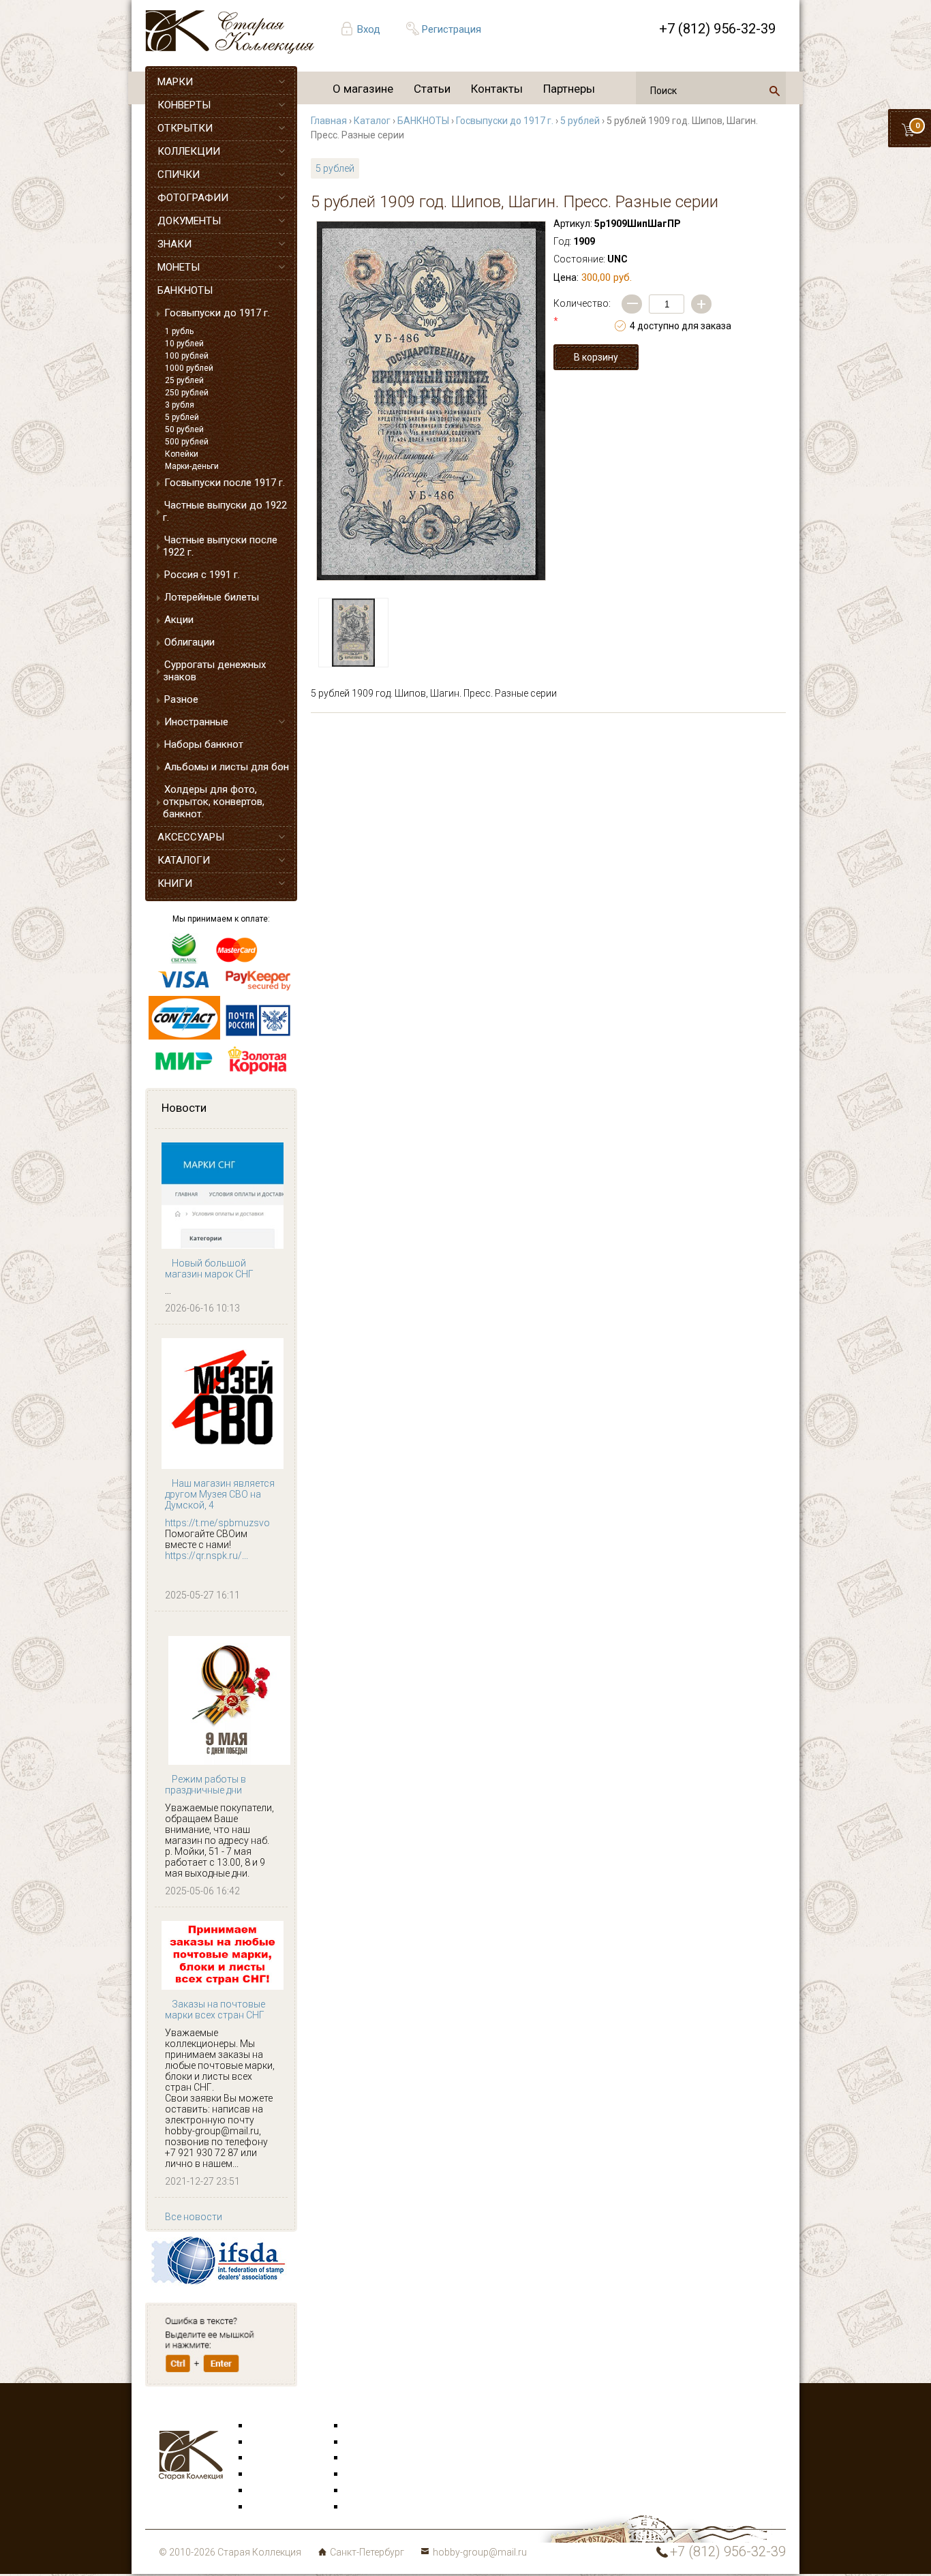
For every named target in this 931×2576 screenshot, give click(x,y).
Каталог (372, 121)
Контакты (497, 89)
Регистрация (452, 29)
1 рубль (179, 331)
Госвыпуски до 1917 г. (217, 313)
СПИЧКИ (179, 175)
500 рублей (187, 442)
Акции (179, 620)
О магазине (363, 89)
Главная (329, 121)
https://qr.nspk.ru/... (207, 1556)
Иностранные (196, 722)
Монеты (364, 2474)
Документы (371, 2458)
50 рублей (184, 429)
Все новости (194, 2217)
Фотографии (374, 2442)
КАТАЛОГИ (184, 860)
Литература (276, 2507)
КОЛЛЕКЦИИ (189, 151)
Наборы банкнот (204, 744)
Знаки (264, 2474)
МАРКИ (175, 82)
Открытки (272, 2442)
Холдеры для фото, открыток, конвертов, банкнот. (214, 802)
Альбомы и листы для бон (227, 767)
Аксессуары (277, 2458)
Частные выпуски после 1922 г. (220, 546)
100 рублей (187, 356)
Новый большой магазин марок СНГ (209, 1269)
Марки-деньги (192, 466)
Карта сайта (373, 2507)
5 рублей (182, 417)
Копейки (182, 454)
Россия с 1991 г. (202, 575)
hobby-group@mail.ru (480, 2552)
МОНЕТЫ (179, 267)
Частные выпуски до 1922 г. (225, 511)
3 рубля (180, 405)
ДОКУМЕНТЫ (189, 221)
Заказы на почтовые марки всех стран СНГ (215, 2010)
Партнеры (569, 89)
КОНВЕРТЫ (184, 105)
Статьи (432, 89)
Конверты (368, 2426)
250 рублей (187, 393)
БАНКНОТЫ (185, 290)
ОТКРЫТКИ (185, 128)
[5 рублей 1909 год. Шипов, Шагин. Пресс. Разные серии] (431, 401)
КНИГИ (175, 883)
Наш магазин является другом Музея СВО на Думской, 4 (220, 1494)
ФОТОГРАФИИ (193, 198)
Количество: (582, 312)
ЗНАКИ (174, 244)
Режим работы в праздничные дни (205, 1785)
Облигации (189, 642)
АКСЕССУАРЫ (191, 837)
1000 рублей (189, 368)
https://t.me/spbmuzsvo (217, 1523)
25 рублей (184, 380)
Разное (181, 699)
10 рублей (184, 344)
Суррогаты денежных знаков (214, 671)
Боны (262, 2491)
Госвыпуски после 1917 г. (225, 483)
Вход (369, 29)
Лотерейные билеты (212, 597)
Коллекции (370, 2491)
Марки (265, 2426)
